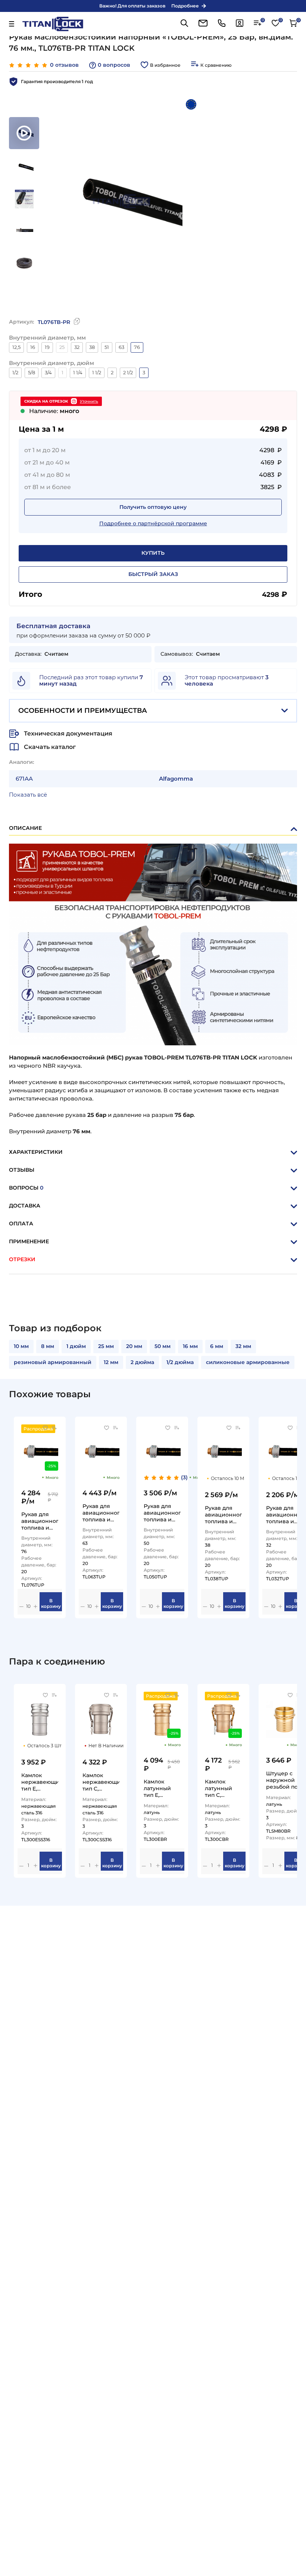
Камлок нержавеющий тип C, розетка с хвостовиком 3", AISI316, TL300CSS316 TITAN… (101, 1782)
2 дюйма (142, 1362)
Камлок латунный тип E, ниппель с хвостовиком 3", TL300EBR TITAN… (162, 1788)
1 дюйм (76, 1346)
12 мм (111, 1362)
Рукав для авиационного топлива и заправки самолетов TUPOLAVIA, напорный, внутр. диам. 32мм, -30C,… (285, 1514)
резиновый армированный (53, 1362)
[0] (257, 25)
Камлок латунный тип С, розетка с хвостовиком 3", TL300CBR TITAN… (223, 1788)
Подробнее (185, 6)
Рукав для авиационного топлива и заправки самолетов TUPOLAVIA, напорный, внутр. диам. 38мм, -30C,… (223, 1514)
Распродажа (38, 1429)
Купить (153, 553)
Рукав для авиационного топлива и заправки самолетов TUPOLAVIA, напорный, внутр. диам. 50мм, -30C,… (162, 1513)
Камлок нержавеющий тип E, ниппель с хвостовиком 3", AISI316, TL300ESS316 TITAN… (40, 1782)
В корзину (51, 1603)
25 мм (106, 1346)
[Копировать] (77, 323)
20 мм (134, 1346)
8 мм (48, 1346)
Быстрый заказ (153, 574)
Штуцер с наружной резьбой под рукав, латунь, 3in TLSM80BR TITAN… (284, 1780)
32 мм (243, 1346)
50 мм (163, 1346)
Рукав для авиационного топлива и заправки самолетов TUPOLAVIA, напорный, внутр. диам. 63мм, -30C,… (101, 1513)
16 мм (190, 1346)
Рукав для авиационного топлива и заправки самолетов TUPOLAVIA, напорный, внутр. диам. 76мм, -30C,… (40, 1521)
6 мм (217, 1346)
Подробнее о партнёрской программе (153, 523)
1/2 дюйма (180, 1362)
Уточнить (89, 401)
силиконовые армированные (248, 1362)
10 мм (21, 1346)
